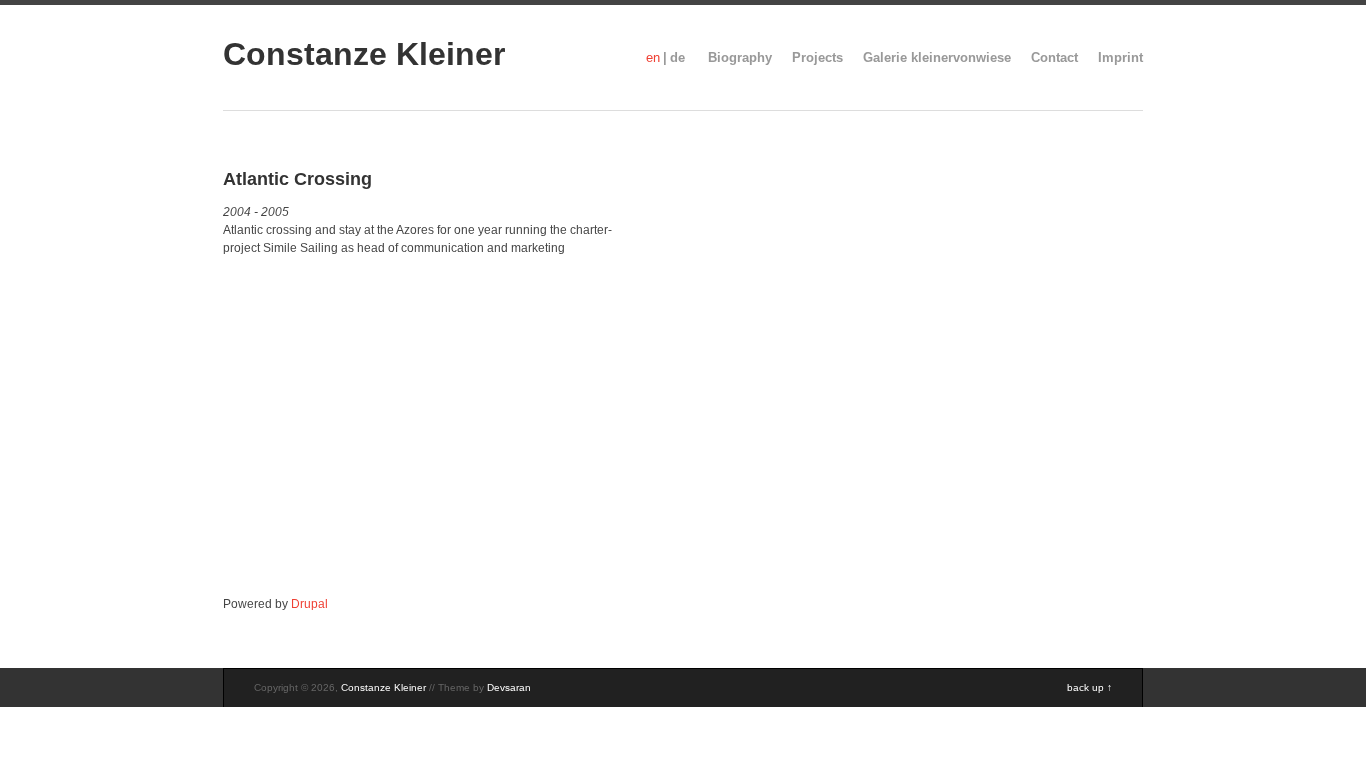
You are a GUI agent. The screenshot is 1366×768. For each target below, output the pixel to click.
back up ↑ (1089, 687)
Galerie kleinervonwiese (937, 57)
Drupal (309, 604)
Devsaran (509, 687)
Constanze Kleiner (364, 54)
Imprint (1120, 57)
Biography (740, 57)
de (677, 57)
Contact (1054, 57)
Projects (817, 57)
